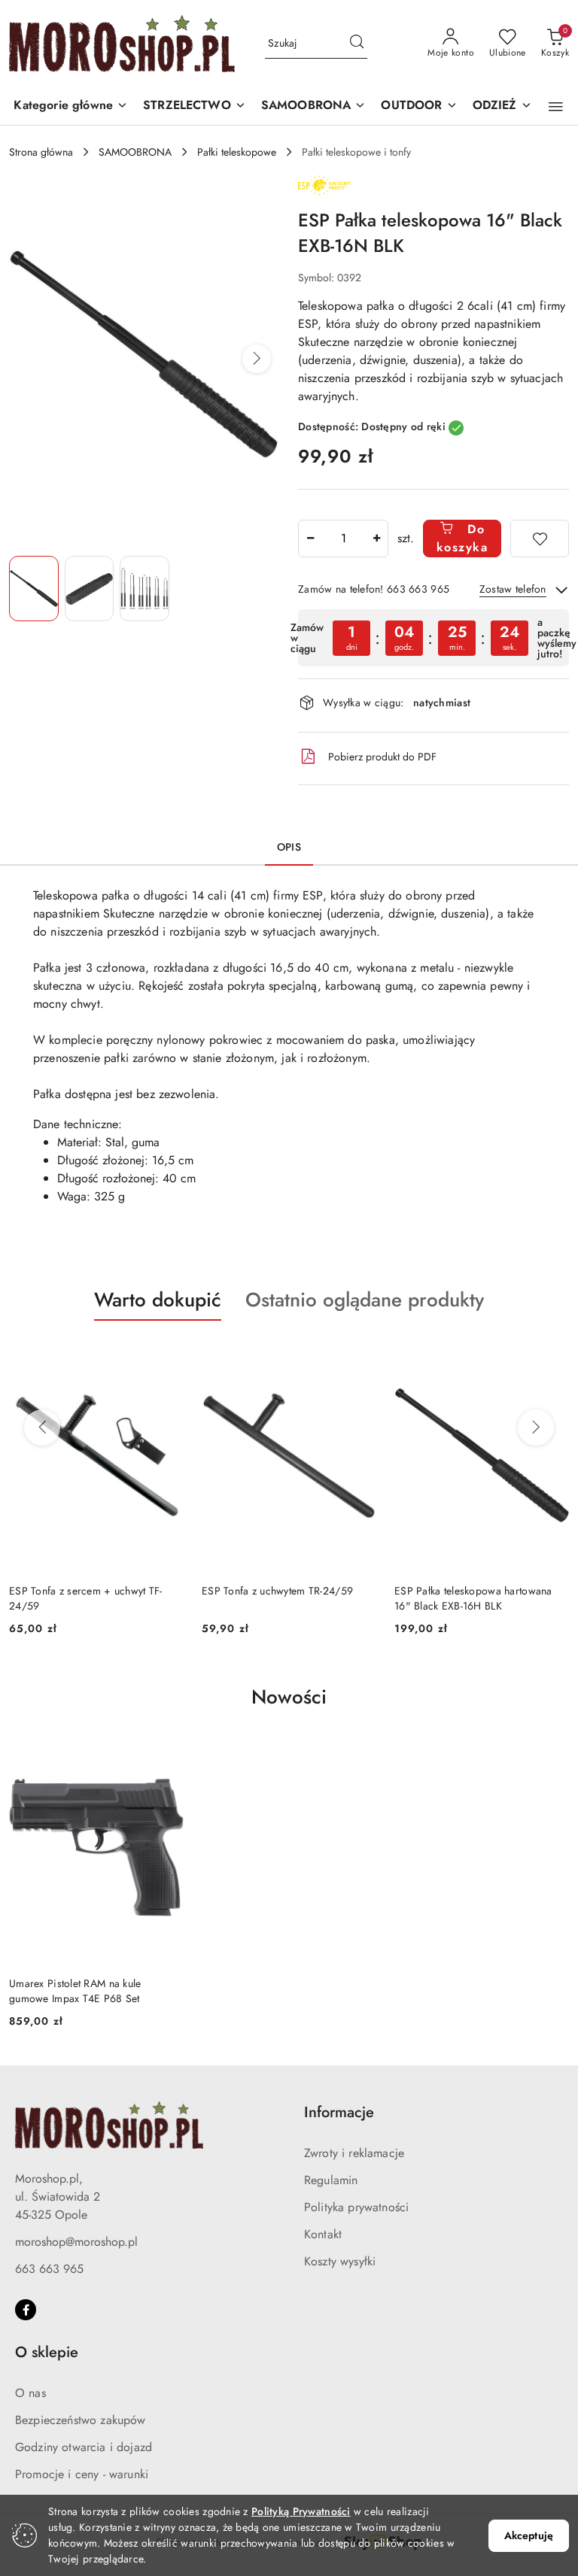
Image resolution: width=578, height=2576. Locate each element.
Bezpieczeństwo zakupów (81, 2420)
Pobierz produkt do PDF (382, 757)
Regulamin (331, 2180)
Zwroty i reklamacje (354, 2153)
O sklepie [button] (47, 2352)
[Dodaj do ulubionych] (540, 539)
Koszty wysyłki (340, 2261)
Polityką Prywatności (301, 2511)
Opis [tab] (289, 847)
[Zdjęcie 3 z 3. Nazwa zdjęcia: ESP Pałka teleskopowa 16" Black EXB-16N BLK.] (144, 589)
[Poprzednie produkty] (42, 1428)
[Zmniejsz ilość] (310, 539)
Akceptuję (529, 2535)
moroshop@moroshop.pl (76, 2242)
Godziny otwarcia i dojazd (84, 2447)
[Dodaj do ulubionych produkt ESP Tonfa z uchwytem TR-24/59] (359, 1356)
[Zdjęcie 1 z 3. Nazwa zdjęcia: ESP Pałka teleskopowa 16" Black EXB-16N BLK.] (34, 589)
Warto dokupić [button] (158, 1300)
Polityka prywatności (356, 2207)
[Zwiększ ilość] (376, 539)
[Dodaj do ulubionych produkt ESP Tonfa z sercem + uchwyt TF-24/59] (166, 1356)
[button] (71, 106)
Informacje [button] (339, 2112)
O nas (30, 2393)
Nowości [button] (289, 1697)
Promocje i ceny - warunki (82, 2474)
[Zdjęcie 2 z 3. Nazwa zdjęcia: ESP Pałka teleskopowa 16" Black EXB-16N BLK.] (90, 589)
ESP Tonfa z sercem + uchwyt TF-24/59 (86, 1598)
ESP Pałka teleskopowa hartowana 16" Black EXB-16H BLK (473, 1598)
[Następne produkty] (536, 1428)
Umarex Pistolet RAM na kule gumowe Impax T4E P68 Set (75, 1991)
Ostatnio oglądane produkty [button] (365, 1300)
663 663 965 (49, 2269)
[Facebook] (26, 2310)
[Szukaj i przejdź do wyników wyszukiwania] (357, 44)
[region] (433, 638)
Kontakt (323, 2234)
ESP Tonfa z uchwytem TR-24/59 (277, 1591)
